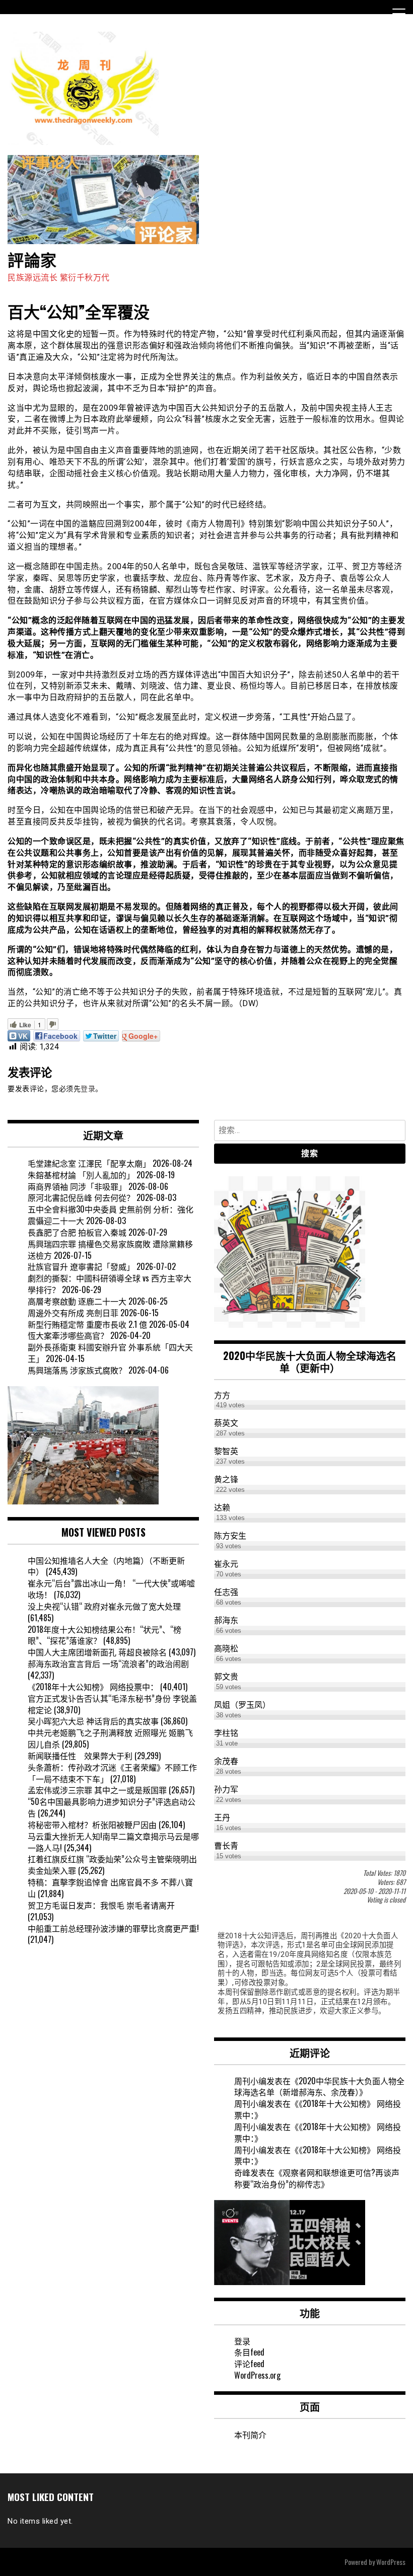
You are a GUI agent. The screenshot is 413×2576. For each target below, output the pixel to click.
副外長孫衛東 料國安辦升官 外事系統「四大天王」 (110, 1353)
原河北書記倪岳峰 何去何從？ (81, 1197)
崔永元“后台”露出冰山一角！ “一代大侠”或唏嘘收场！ (111, 1589)
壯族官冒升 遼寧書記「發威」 (81, 1266)
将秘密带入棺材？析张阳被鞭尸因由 (92, 1825)
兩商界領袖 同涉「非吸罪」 (77, 1186)
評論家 (32, 259)
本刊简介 (250, 2435)
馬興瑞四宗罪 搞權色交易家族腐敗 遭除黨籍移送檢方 (110, 1249)
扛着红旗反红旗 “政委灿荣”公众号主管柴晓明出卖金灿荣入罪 (112, 1865)
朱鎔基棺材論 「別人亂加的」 (81, 1175)
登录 (88, 1089)
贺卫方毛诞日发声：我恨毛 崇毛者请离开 (101, 1905)
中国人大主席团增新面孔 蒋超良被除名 (97, 1652)
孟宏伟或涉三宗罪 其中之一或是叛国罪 (97, 1790)
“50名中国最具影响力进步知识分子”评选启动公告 (112, 1807)
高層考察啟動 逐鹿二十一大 (77, 1301)
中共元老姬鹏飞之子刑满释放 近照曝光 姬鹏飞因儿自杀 (110, 1738)
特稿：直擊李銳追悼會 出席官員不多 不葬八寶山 (110, 1888)
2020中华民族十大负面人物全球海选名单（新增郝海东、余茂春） (319, 2087)
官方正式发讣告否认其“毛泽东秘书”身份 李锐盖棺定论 (112, 1704)
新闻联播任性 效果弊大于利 (80, 1756)
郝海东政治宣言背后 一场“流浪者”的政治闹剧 (108, 1663)
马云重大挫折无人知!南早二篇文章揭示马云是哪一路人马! (113, 1842)
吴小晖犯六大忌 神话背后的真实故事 (93, 1721)
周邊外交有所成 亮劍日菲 (73, 1313)
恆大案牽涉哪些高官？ (68, 1335)
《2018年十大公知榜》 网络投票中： (93, 1687)
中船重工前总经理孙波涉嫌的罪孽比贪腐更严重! (113, 1928)
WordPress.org (257, 2375)
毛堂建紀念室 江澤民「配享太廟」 (89, 1163)
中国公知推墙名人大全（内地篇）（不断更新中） (106, 1566)
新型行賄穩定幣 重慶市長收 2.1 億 (87, 1324)
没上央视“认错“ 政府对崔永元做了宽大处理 (104, 1606)
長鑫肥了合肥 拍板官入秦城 (77, 1232)
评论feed (249, 2364)
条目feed (249, 2352)
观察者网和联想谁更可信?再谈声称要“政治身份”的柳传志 (317, 2178)
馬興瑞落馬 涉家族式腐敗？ (77, 1370)
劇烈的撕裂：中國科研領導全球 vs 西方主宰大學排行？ (110, 1284)
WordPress (391, 2562)
